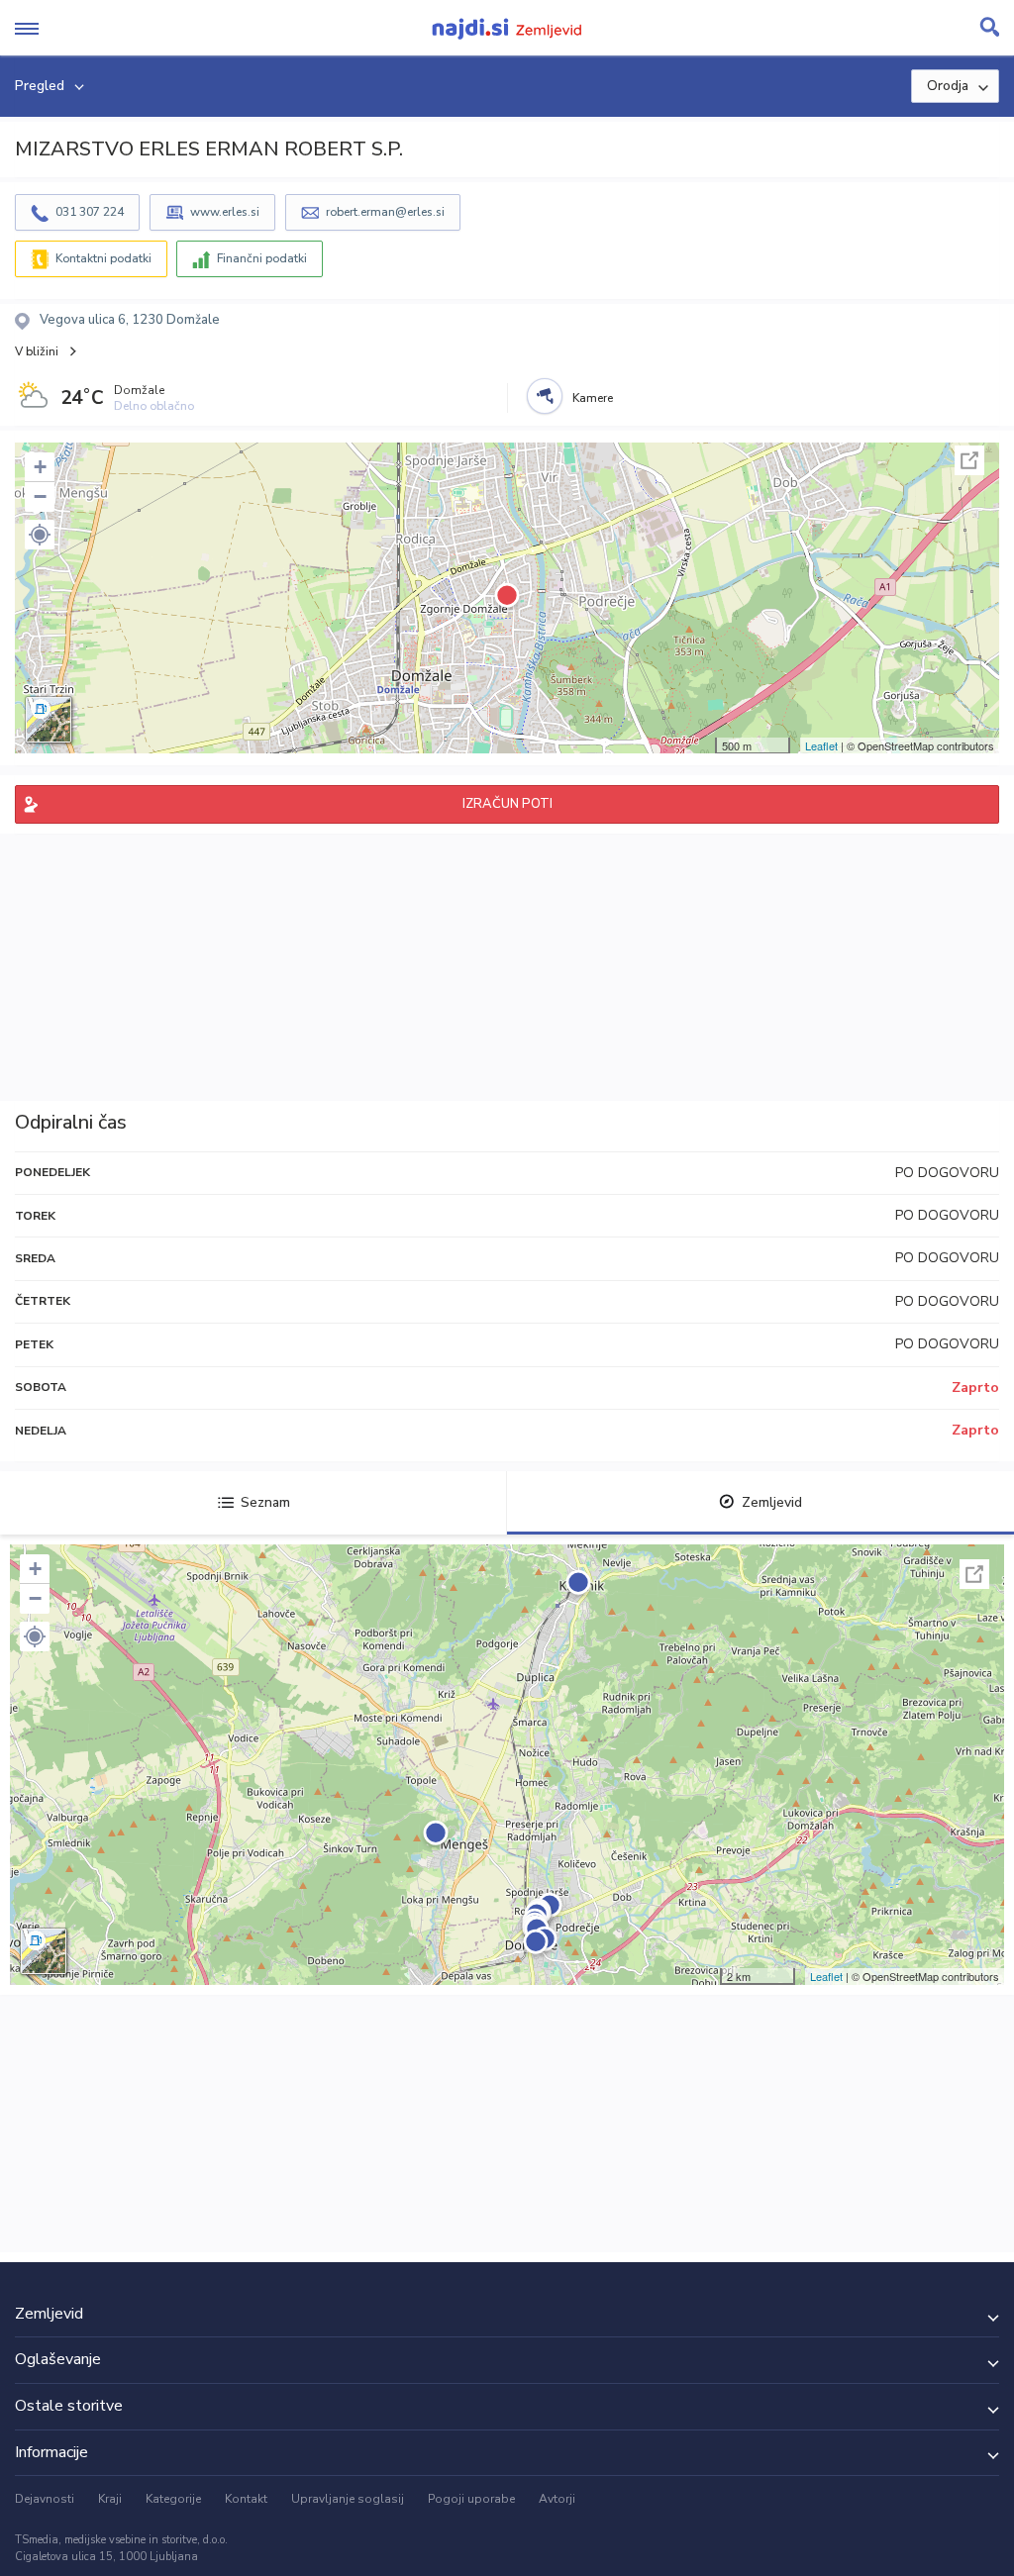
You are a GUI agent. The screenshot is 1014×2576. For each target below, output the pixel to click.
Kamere (593, 398)
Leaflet (821, 745)
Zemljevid (772, 1502)
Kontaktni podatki (103, 258)
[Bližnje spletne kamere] (545, 396)
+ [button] (40, 467)
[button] (40, 535)
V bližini (37, 351)
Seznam (265, 1502)
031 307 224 (90, 212)
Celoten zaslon (969, 460)
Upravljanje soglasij (348, 2499)
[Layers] (49, 720)
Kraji (110, 2499)
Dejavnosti (45, 2499)
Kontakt (246, 2499)
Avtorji (557, 2499)
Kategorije (173, 2499)
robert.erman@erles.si (385, 212)
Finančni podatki (262, 258)
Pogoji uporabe (471, 2499)
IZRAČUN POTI (507, 804)
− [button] (40, 496)
